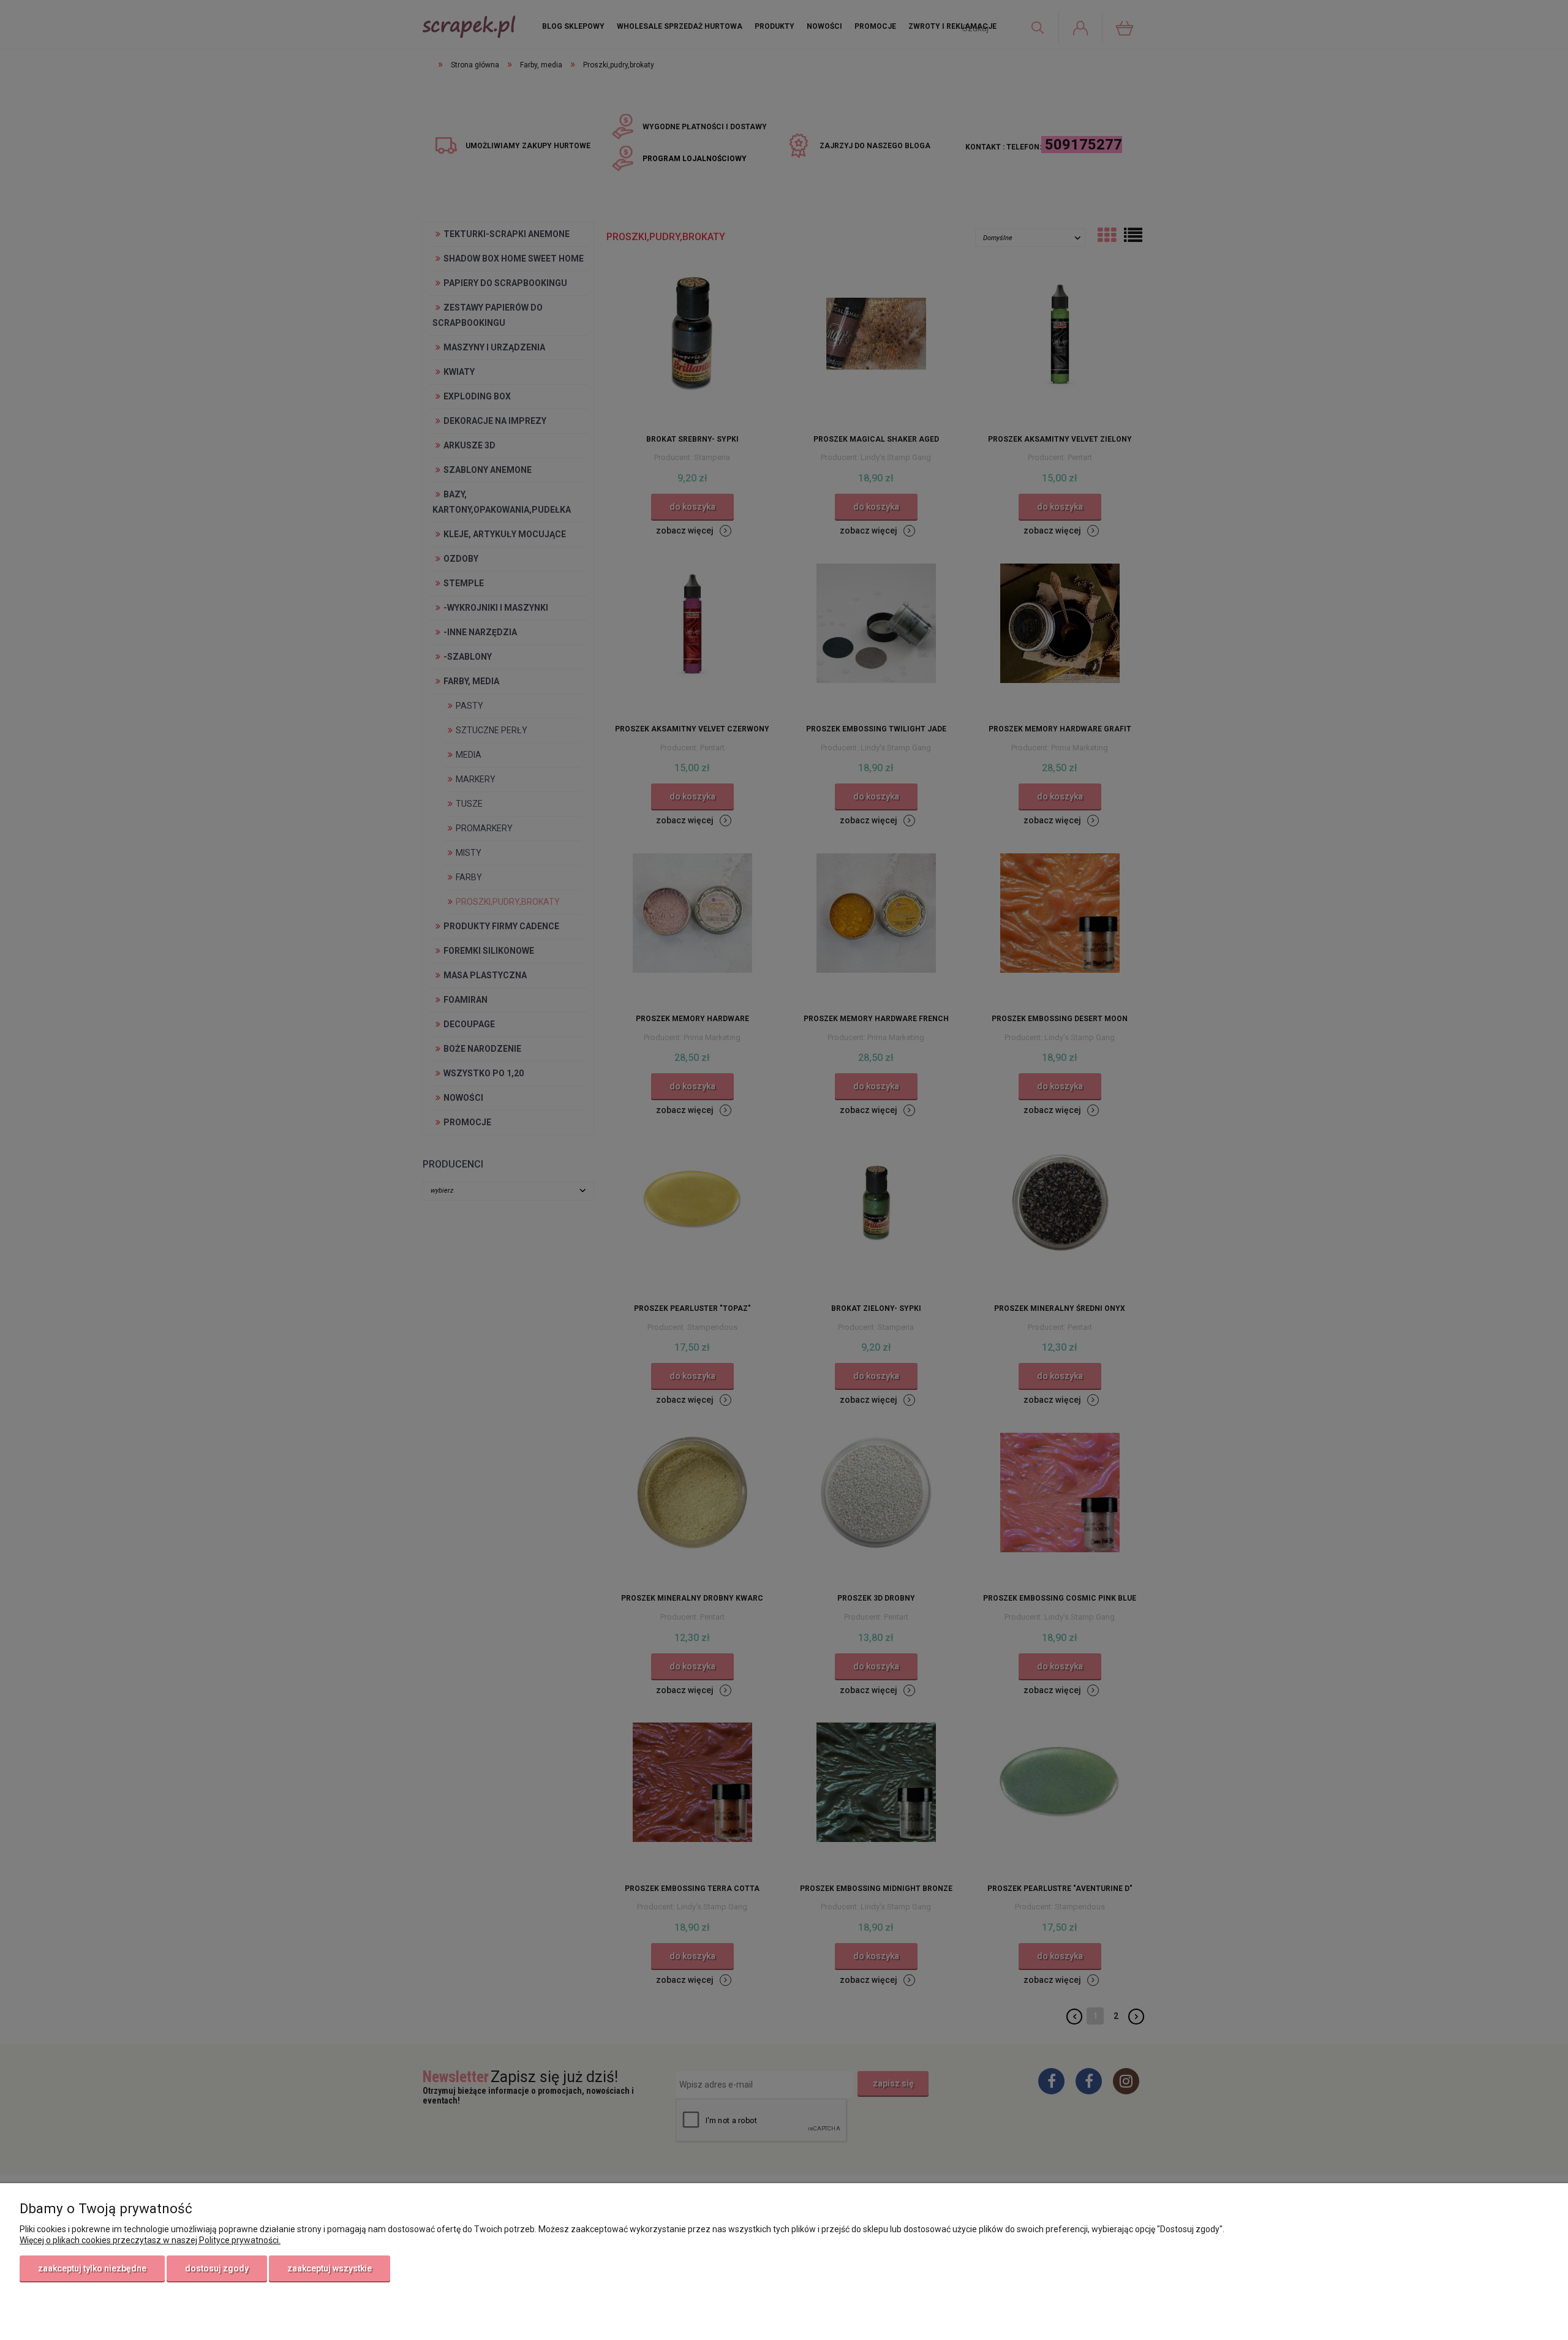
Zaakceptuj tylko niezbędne (92, 2268)
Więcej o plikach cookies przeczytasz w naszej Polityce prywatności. (150, 2240)
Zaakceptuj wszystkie (330, 2268)
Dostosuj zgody (217, 2268)
